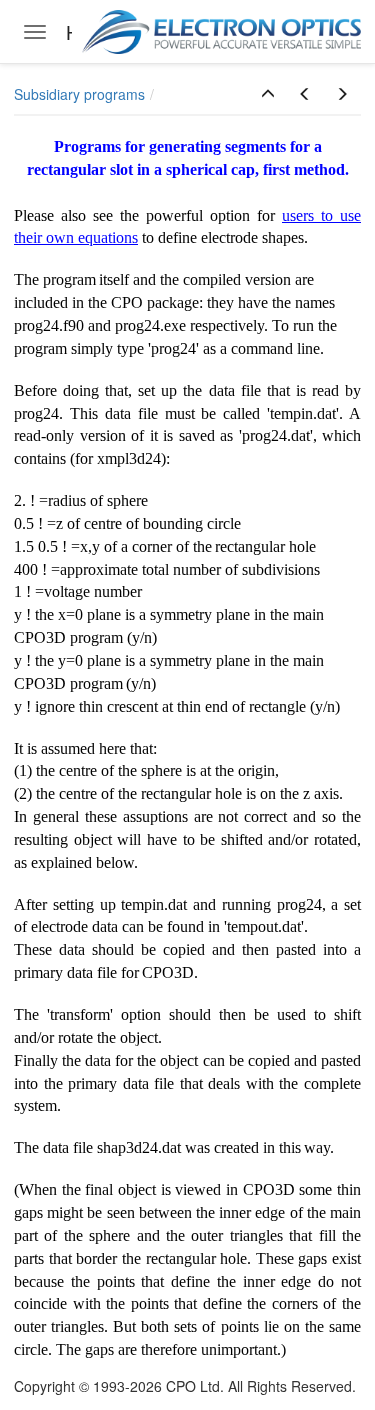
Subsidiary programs (79, 94)
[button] (268, 94)
